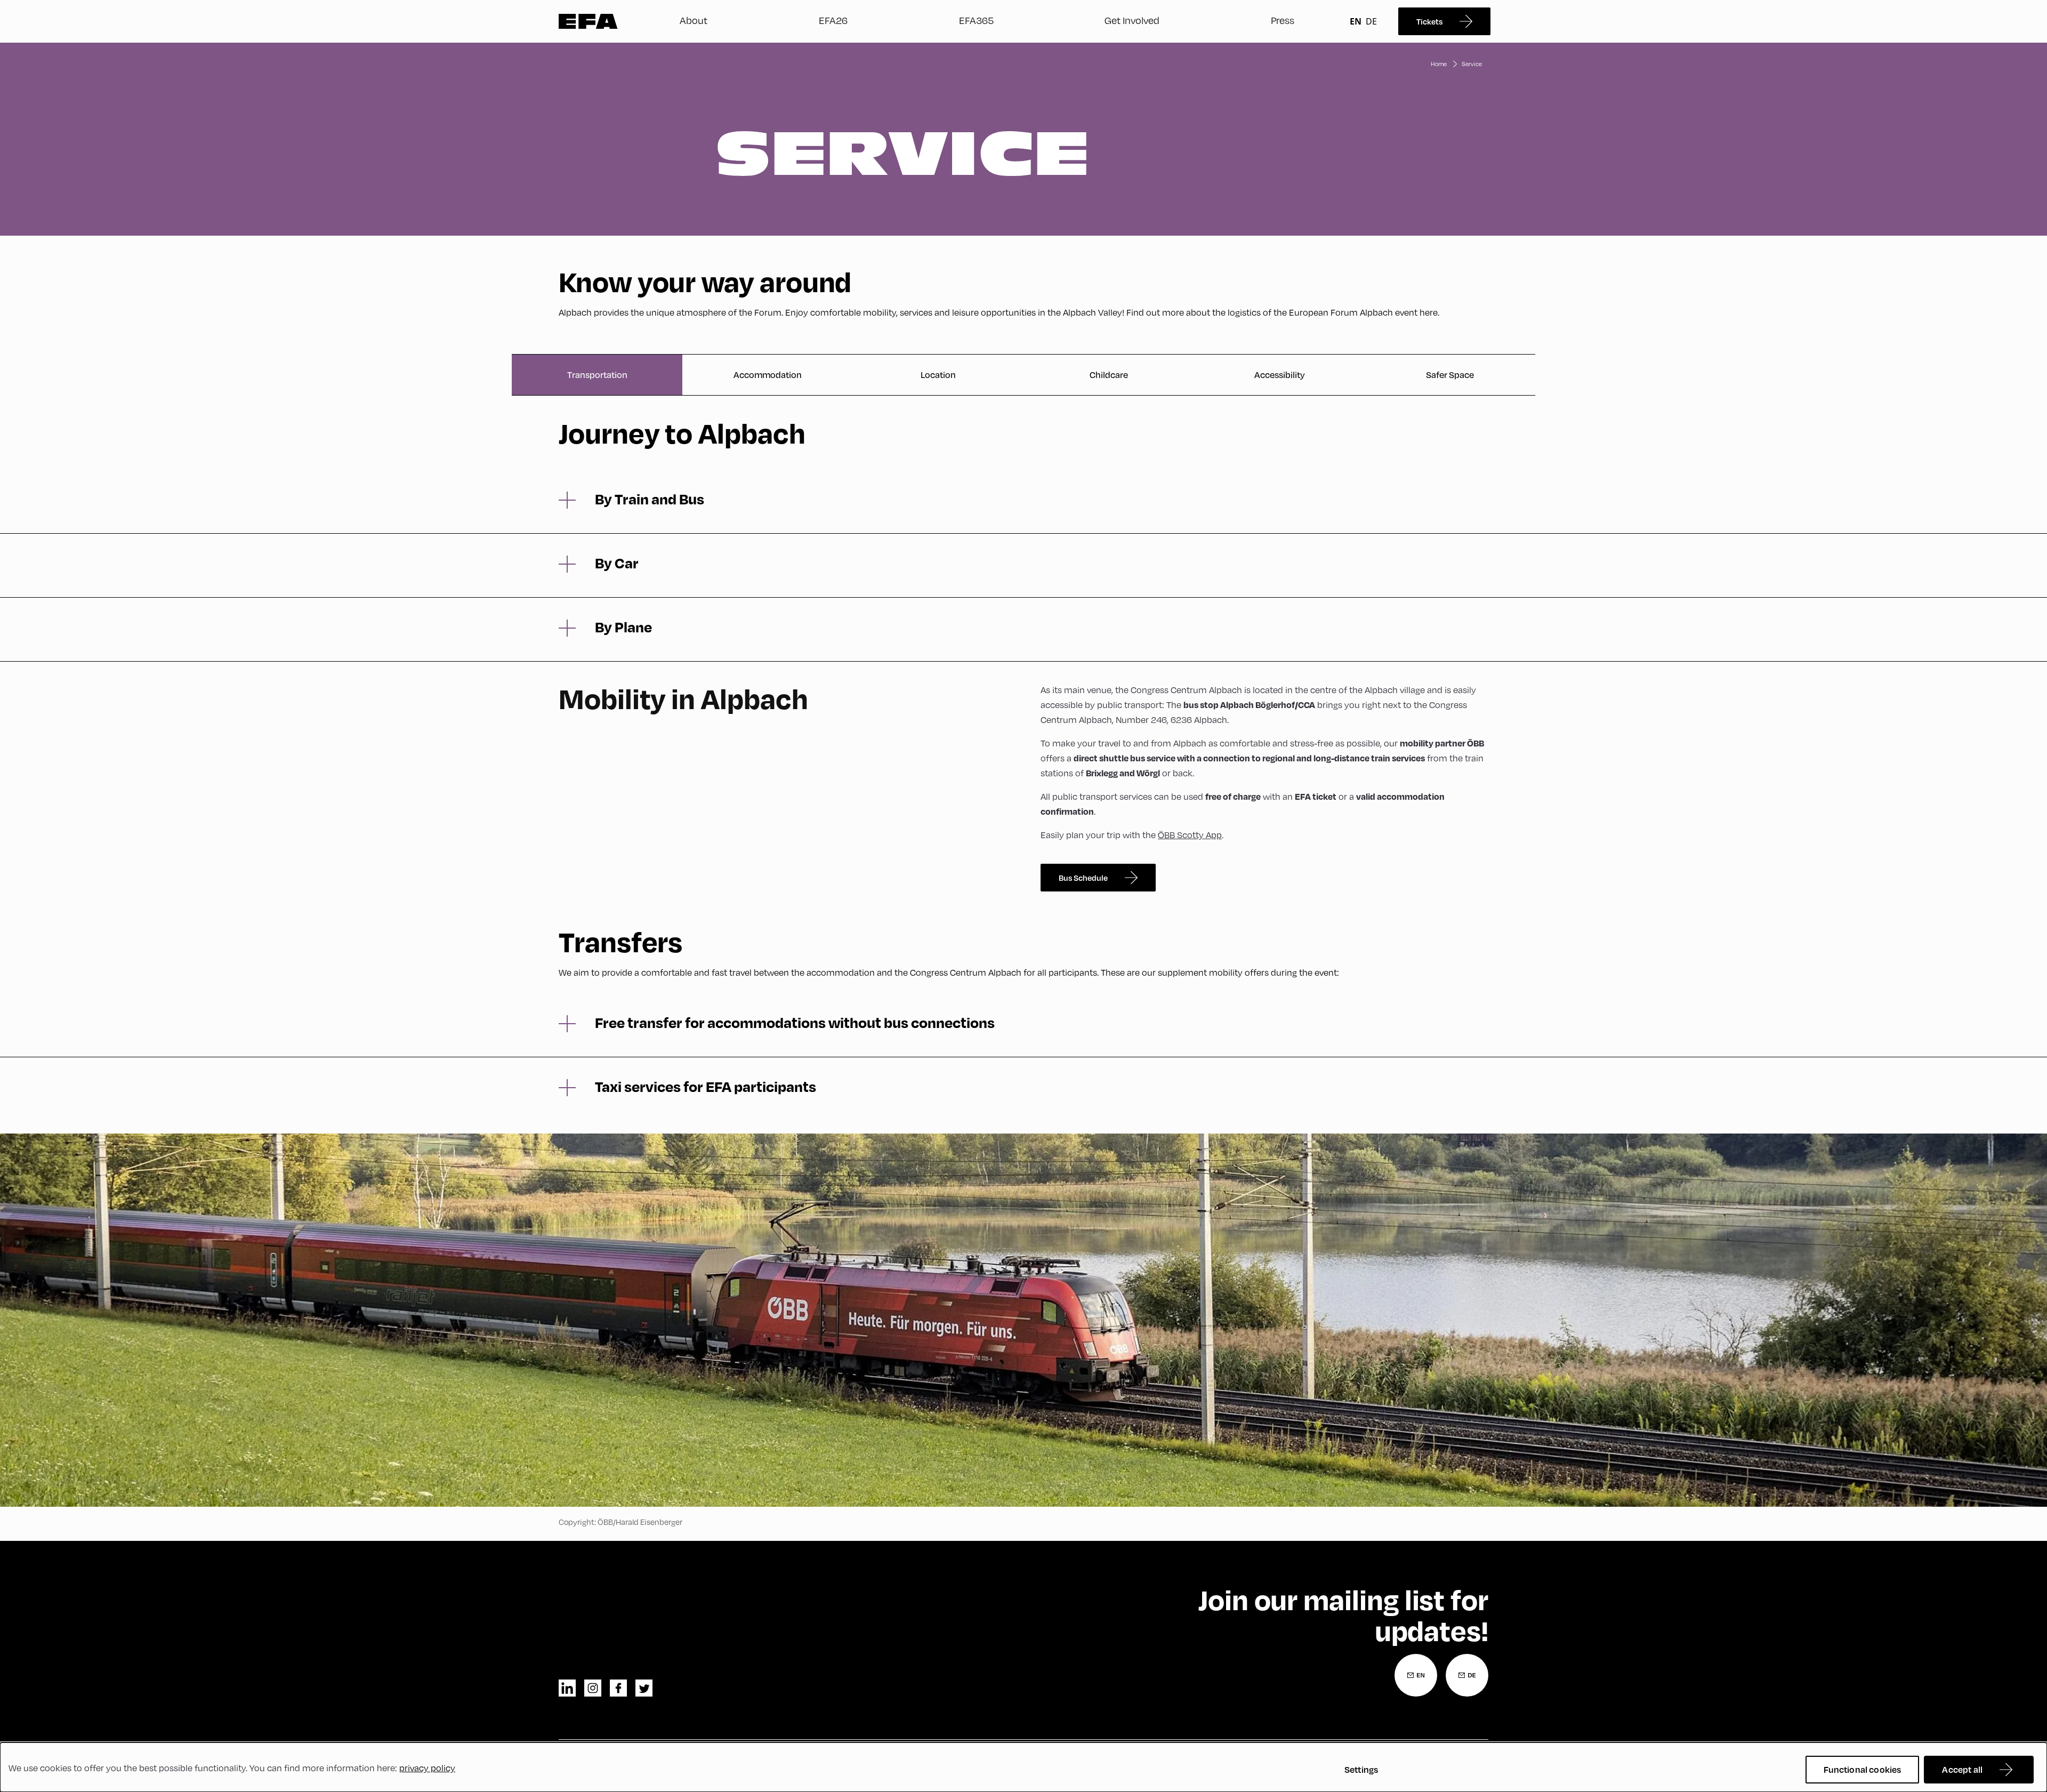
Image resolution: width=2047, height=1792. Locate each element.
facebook (618, 1688)
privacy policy (427, 1768)
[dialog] (1023, 1767)
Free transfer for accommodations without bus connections (795, 1023)
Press (1283, 20)
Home (1439, 64)
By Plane (623, 627)
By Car (617, 563)
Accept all (1962, 1769)
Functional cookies (1863, 1769)
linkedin (567, 1688)
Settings (1361, 1769)
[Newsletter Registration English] (1416, 1675)
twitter (644, 1688)
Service (1472, 64)
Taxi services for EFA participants (706, 1087)
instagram (593, 1688)
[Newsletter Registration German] (1467, 1675)
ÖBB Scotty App (1190, 835)
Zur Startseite (588, 21)
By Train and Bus (650, 499)
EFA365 (976, 20)
